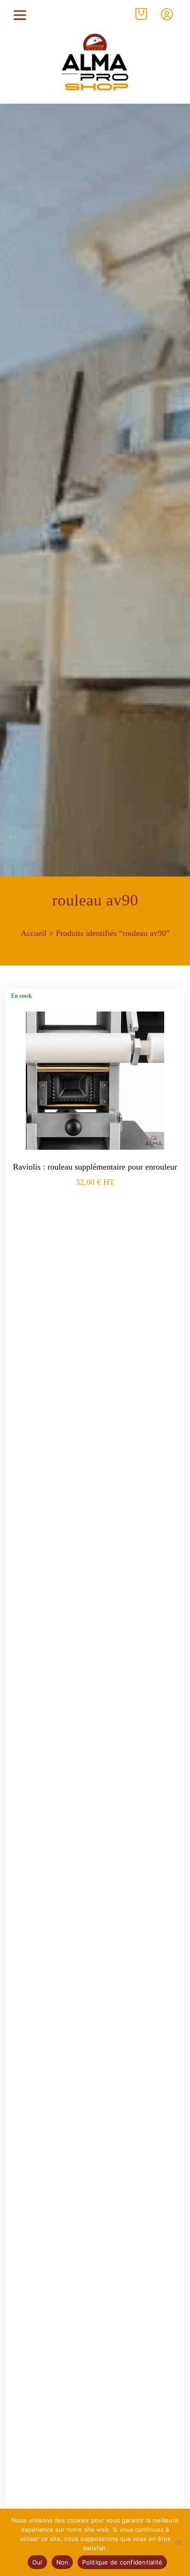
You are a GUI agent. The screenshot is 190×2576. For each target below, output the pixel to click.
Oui (37, 2562)
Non (62, 2562)
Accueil (34, 933)
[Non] (178, 2542)
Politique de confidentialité (122, 2562)
